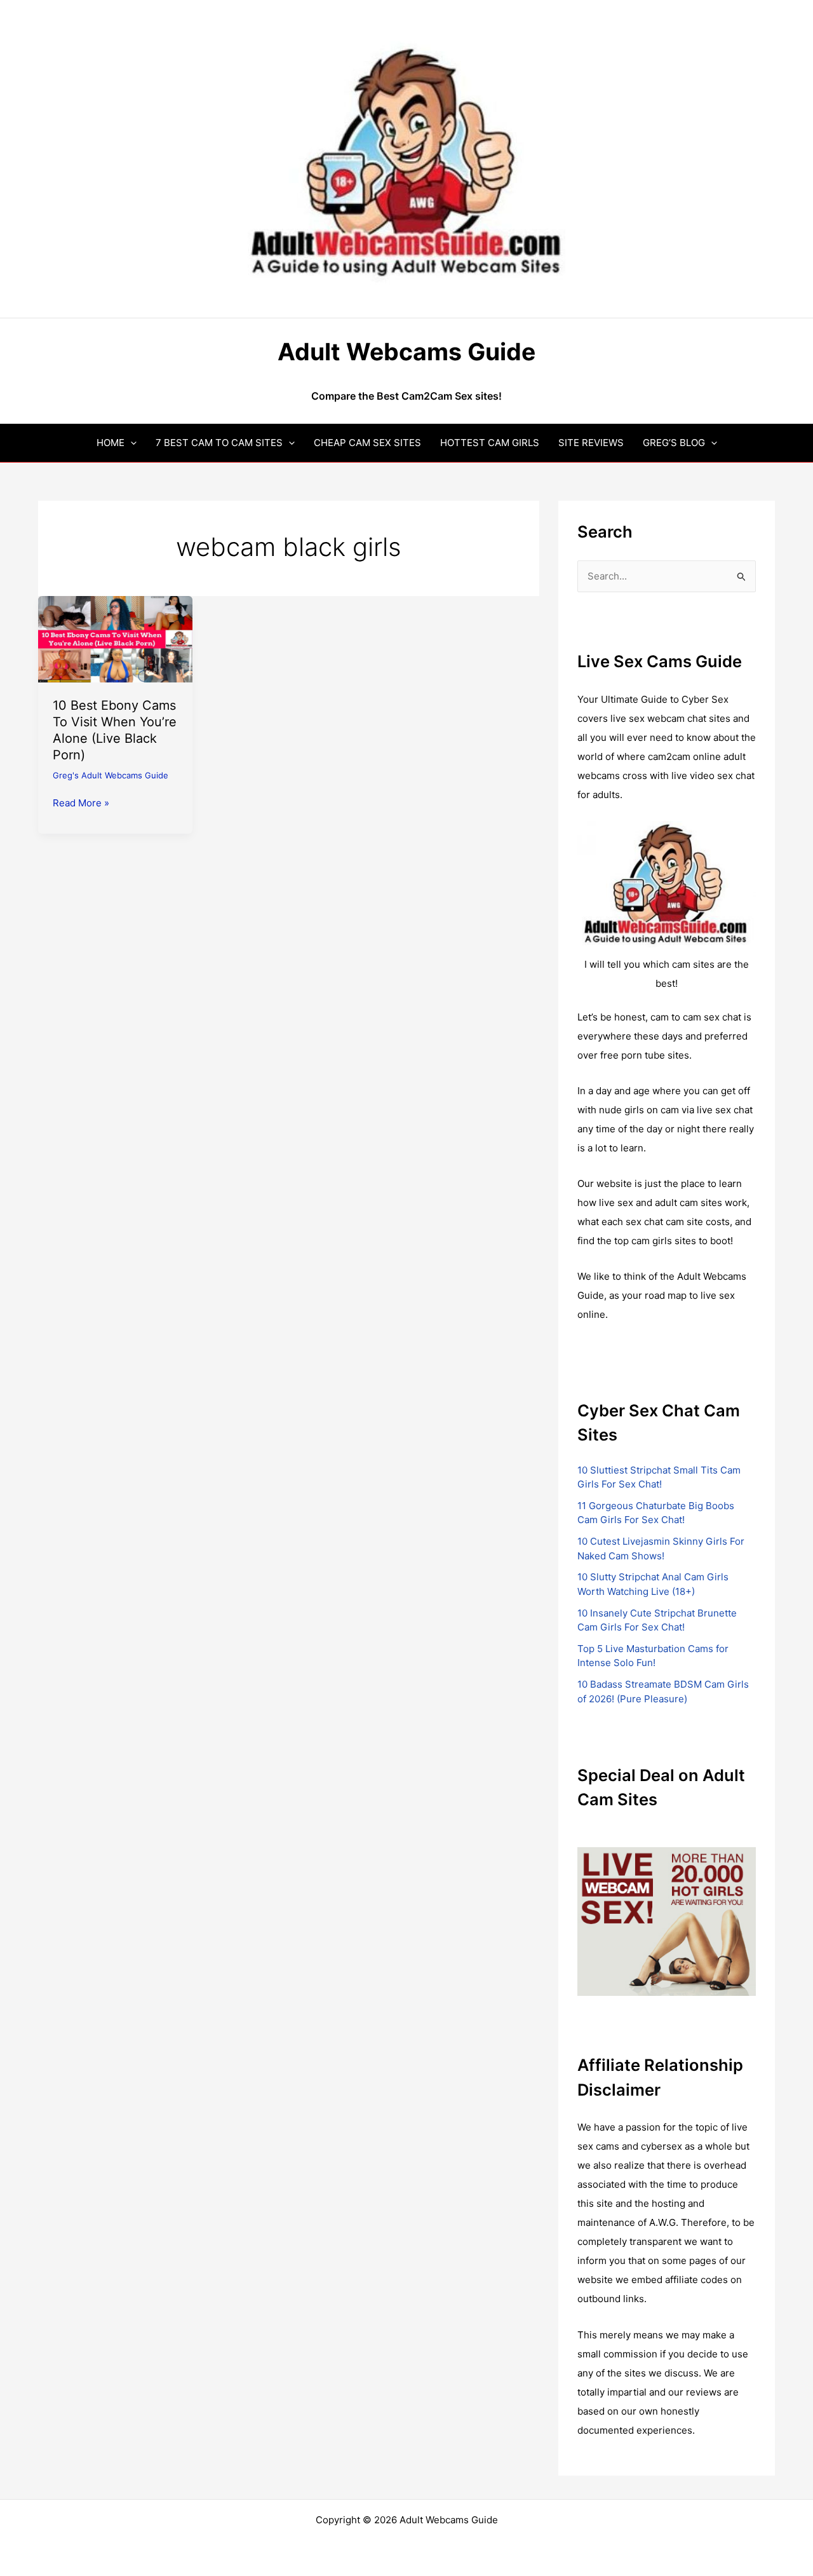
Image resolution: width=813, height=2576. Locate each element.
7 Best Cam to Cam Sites (219, 443)
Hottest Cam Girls (490, 443)
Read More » (81, 804)
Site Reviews (591, 443)
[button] (131, 443)
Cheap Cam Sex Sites (367, 443)
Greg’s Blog (674, 443)
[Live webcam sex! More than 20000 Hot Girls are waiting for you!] (667, 1921)
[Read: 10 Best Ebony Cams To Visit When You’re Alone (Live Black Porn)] (115, 638)
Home (111, 443)
